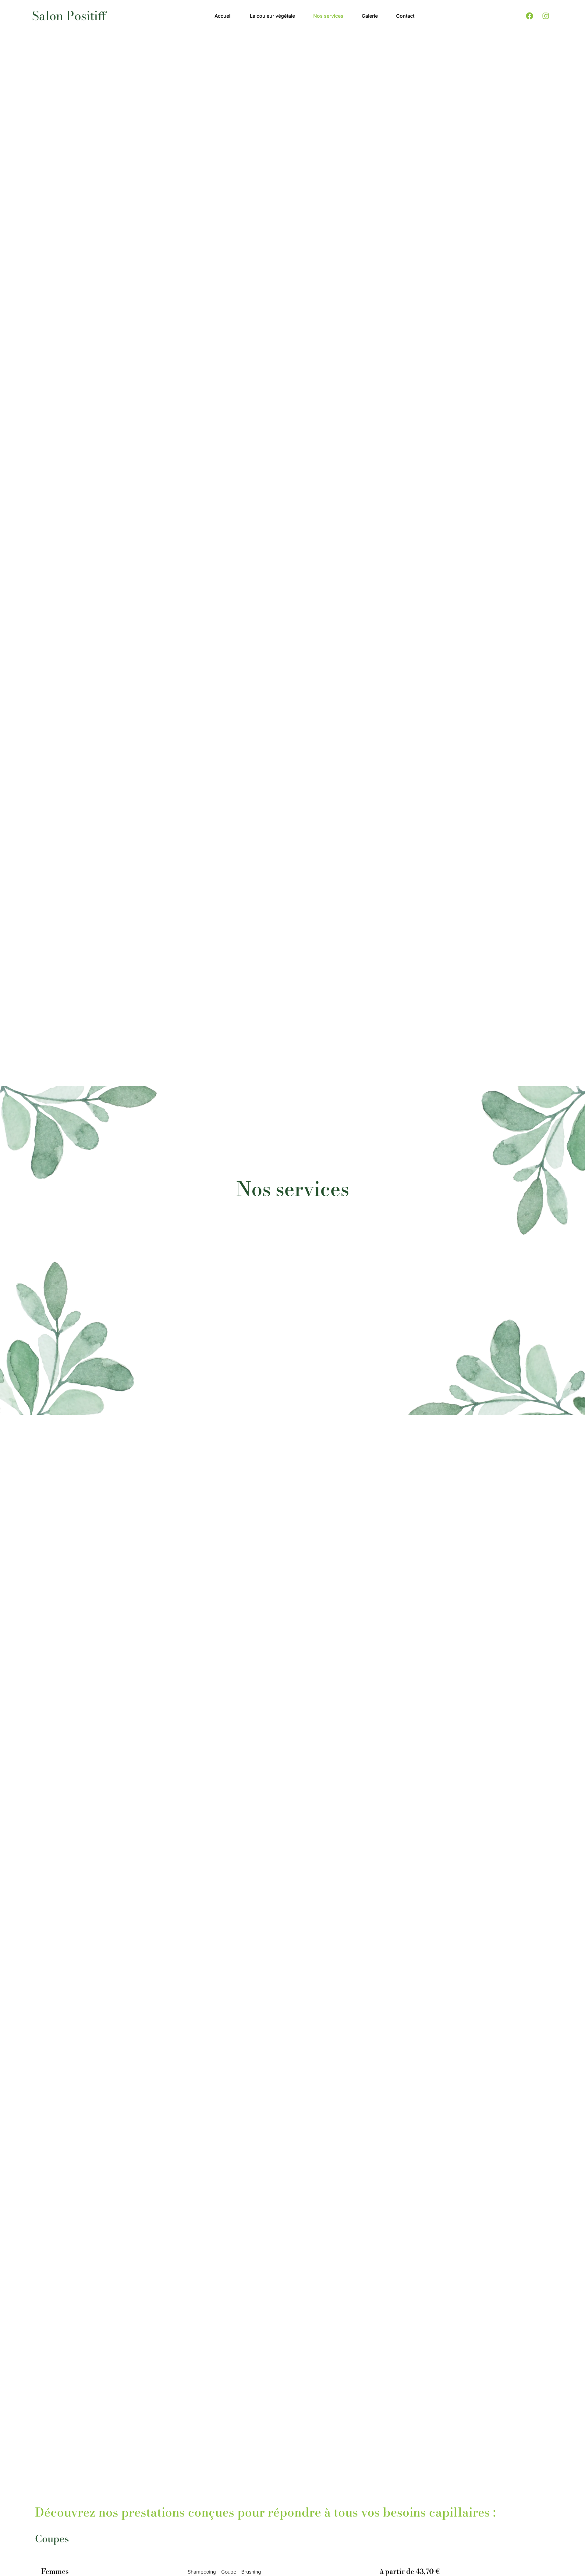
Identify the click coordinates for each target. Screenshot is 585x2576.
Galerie (370, 16)
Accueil (223, 16)
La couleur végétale (272, 16)
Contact (405, 16)
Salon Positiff (69, 16)
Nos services (328, 16)
